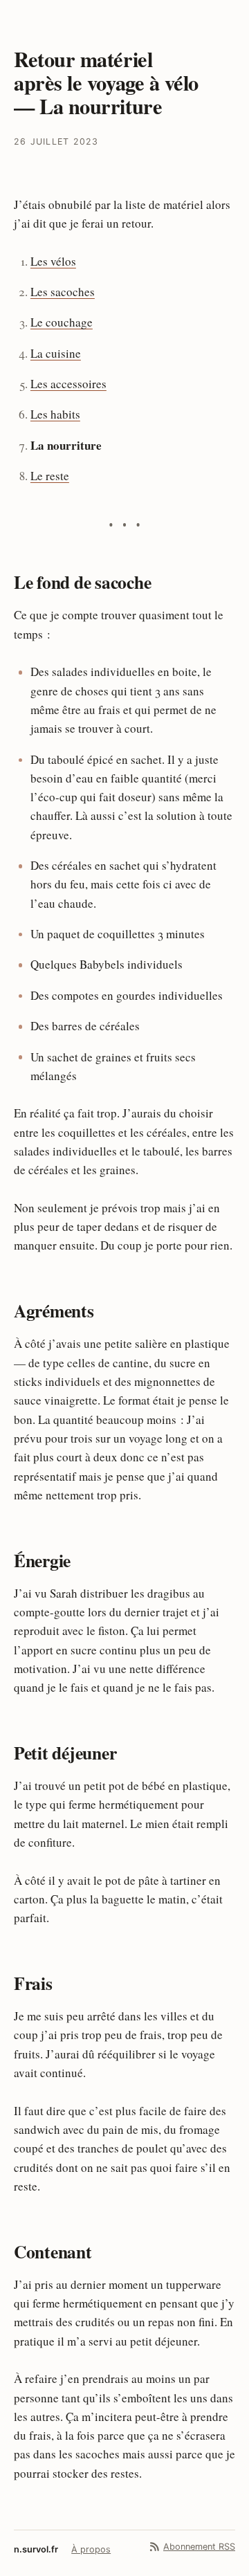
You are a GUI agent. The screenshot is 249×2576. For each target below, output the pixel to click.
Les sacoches (63, 292)
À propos (91, 2549)
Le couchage (62, 322)
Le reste (50, 476)
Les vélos (53, 261)
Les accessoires (68, 384)
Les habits (55, 414)
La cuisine (56, 353)
